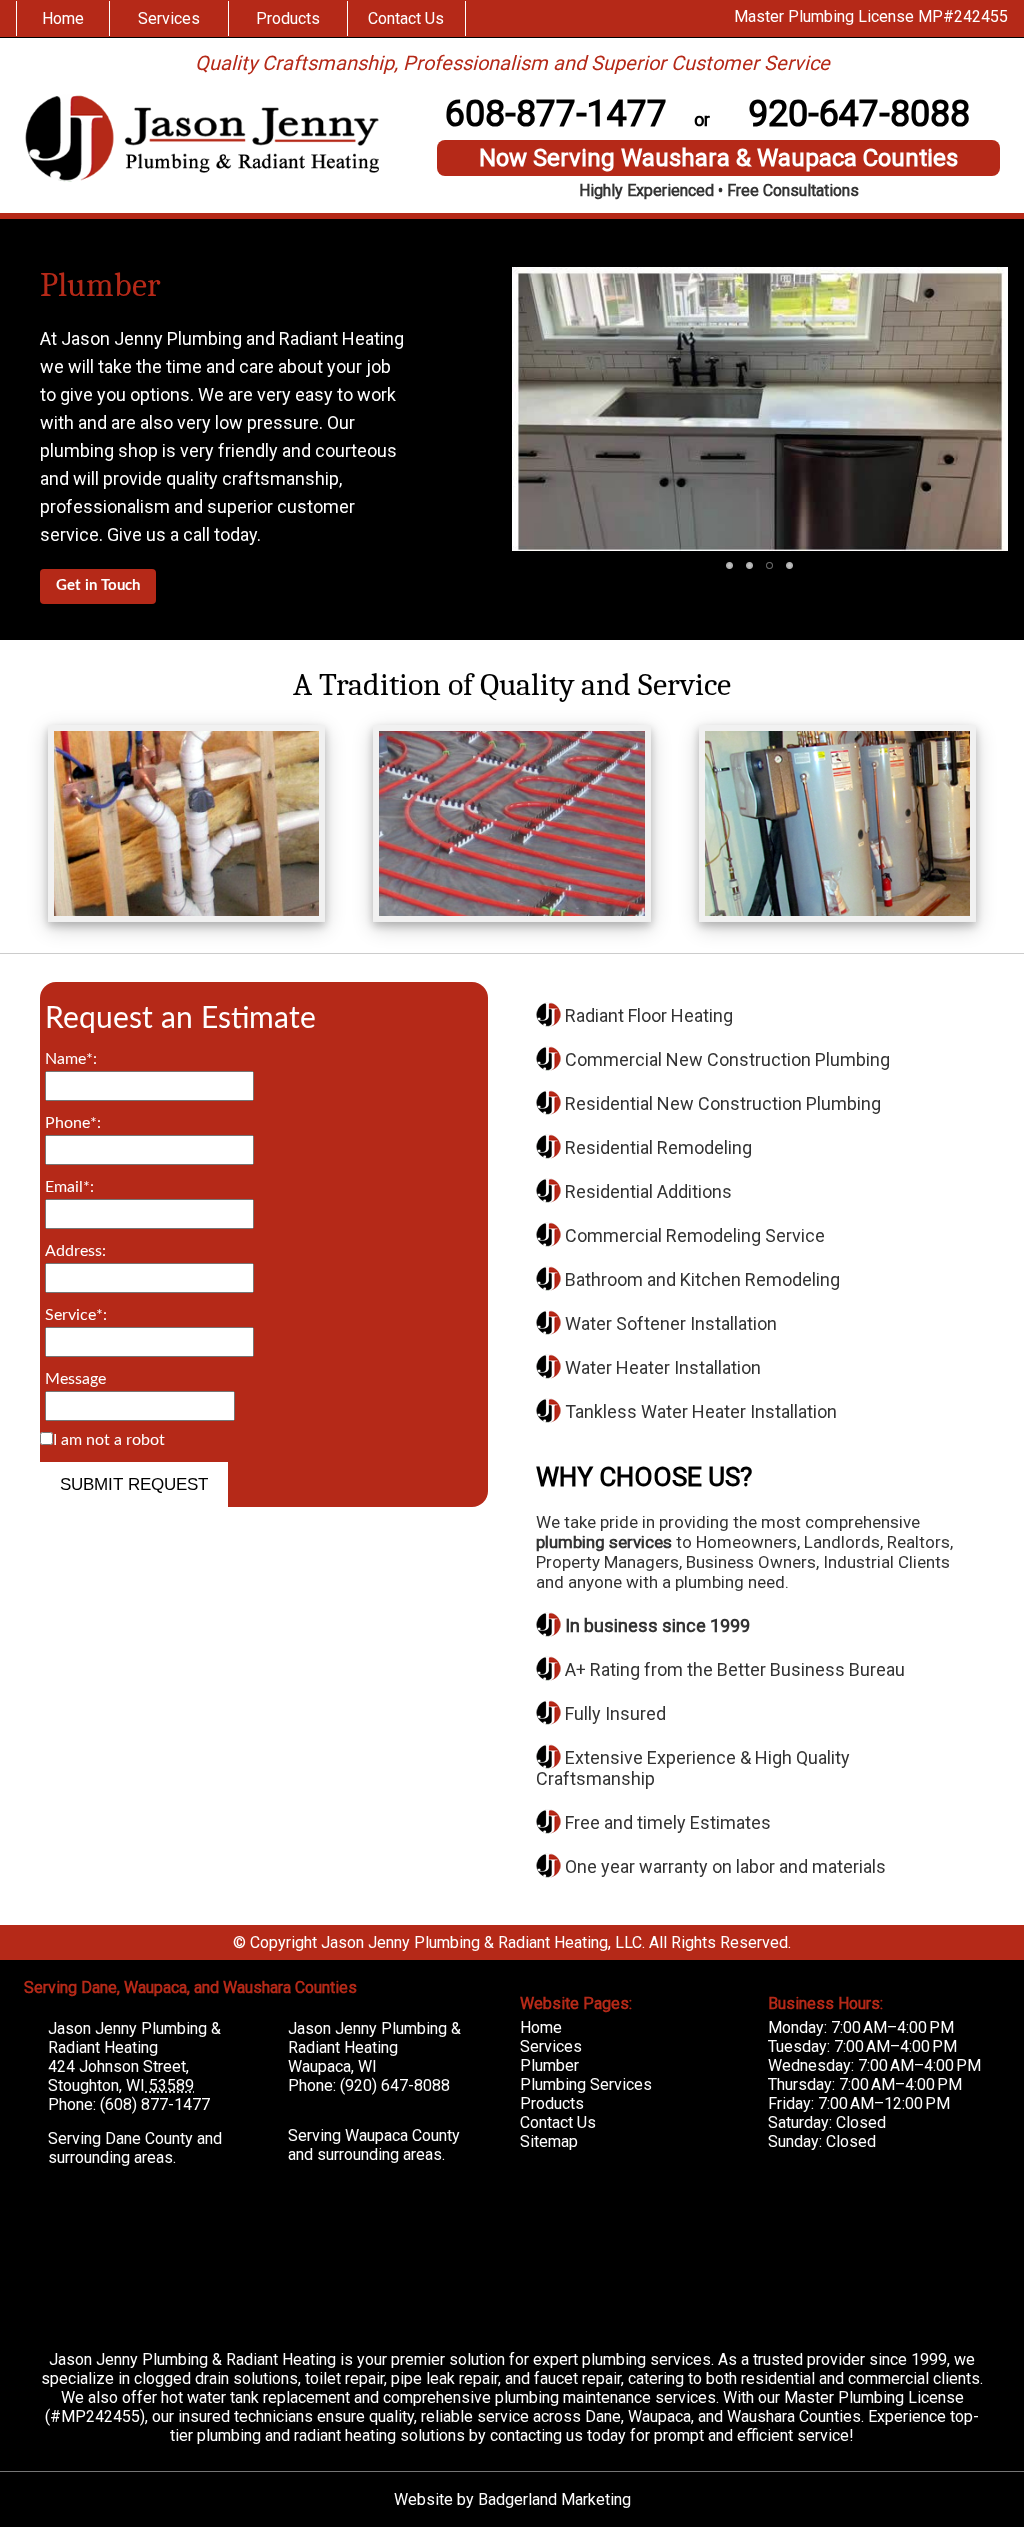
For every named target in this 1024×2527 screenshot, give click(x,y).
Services (169, 18)
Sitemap (549, 2141)
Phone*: (73, 1123)
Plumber (100, 285)
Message (75, 1379)
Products (288, 18)
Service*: (76, 1315)
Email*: (69, 1187)
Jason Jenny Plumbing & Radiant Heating (134, 2038)
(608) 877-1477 (155, 2104)
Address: (75, 1251)
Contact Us (406, 18)
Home (63, 18)
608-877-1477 (556, 114)
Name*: (71, 1059)
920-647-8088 (859, 114)
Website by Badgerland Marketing (512, 2499)
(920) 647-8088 (395, 2085)
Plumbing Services (586, 2084)
